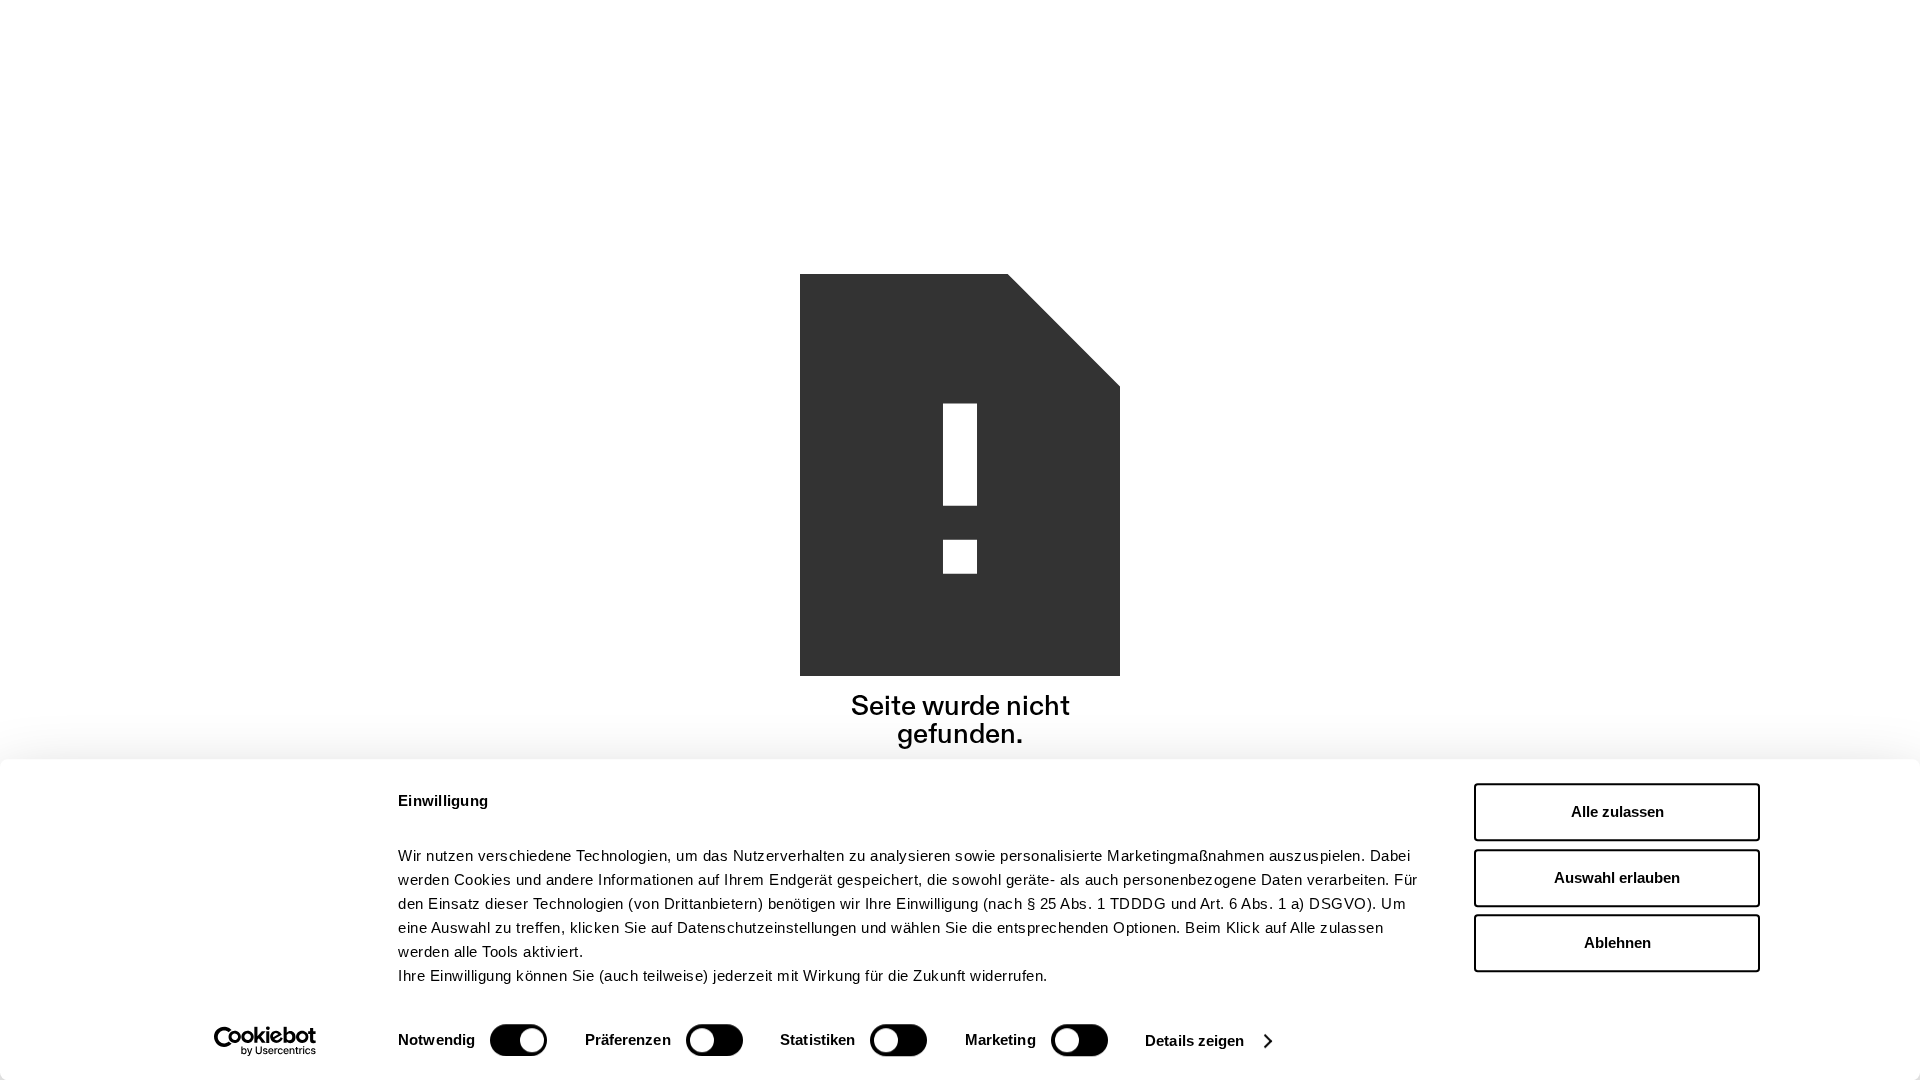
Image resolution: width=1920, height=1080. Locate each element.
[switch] (714, 1040)
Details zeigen (1194, 1040)
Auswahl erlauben (1617, 877)
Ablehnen (1617, 942)
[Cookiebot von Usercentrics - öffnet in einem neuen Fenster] (265, 1041)
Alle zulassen (1617, 811)
